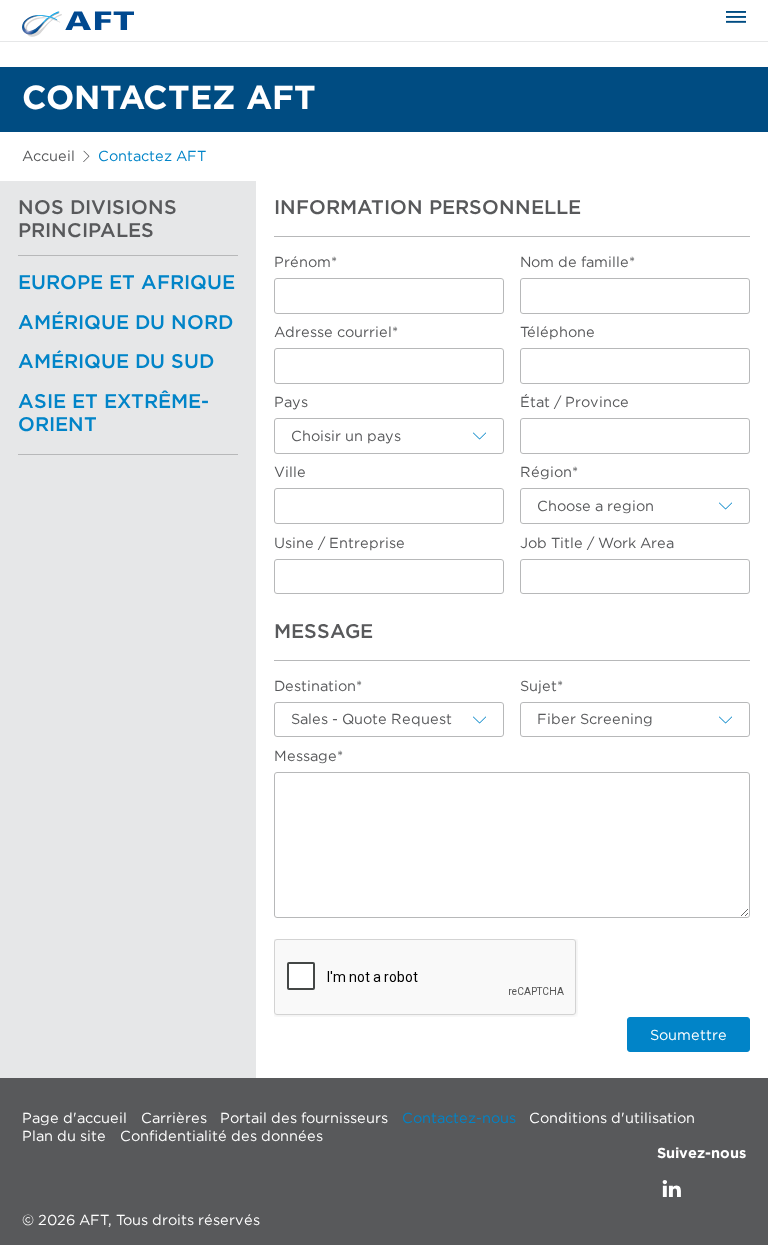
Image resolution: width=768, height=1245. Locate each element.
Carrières (174, 1118)
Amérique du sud (116, 362)
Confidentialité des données (221, 1135)
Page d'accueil (74, 1118)
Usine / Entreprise (339, 543)
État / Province (574, 402)
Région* (549, 472)
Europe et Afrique (126, 283)
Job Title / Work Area (597, 543)
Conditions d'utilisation (612, 1118)
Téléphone (557, 332)
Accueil (48, 156)
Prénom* (305, 262)
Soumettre (688, 1035)
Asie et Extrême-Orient (113, 414)
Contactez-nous (459, 1118)
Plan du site (64, 1135)
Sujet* (541, 686)
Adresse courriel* (336, 332)
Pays (291, 402)
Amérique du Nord (125, 323)
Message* (308, 756)
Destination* (318, 686)
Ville (290, 472)
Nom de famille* (577, 262)
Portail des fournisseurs (304, 1118)
